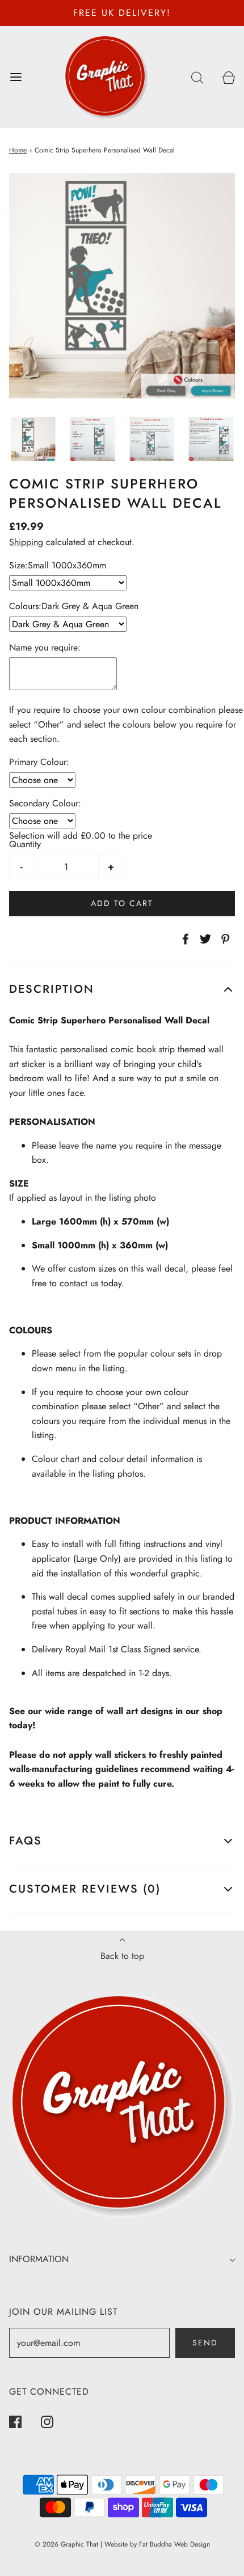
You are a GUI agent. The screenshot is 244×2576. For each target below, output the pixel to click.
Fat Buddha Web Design (174, 2544)
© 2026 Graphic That (66, 2544)
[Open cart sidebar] (228, 77)
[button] (33, 439)
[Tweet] (204, 939)
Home (18, 150)
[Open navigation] (16, 77)
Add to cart (122, 903)
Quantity (25, 844)
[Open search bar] (197, 77)
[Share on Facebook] (184, 939)
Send (205, 2343)
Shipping (26, 542)
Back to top (122, 1956)
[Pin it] (224, 939)
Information (39, 2259)
